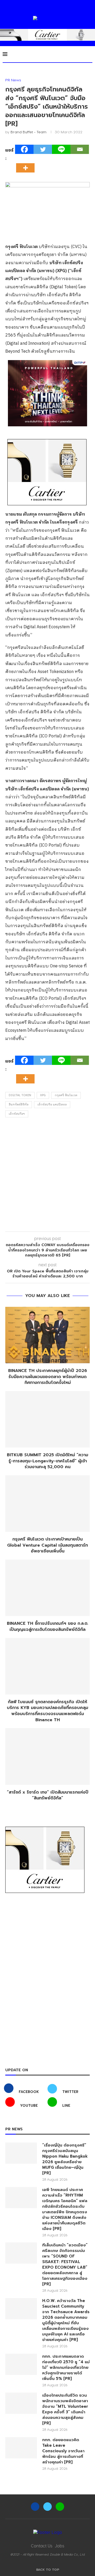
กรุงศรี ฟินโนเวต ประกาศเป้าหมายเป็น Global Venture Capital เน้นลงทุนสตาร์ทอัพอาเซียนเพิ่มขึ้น (47, 1545)
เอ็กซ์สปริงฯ (17, 1114)
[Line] (61, 149)
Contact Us (42, 2546)
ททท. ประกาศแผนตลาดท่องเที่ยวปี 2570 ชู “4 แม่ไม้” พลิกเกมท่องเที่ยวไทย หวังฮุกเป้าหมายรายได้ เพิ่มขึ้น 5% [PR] (66, 2368)
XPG (43, 1095)
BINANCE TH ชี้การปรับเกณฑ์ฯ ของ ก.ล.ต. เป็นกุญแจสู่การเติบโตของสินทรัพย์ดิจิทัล (47, 1626)
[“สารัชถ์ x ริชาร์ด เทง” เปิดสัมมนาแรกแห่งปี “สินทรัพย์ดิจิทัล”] (47, 1756)
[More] (27, 163)
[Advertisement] (47, 1176)
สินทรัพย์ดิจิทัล (19, 1105)
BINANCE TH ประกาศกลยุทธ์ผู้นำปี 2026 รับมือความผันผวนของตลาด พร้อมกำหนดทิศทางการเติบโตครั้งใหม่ (48, 1377)
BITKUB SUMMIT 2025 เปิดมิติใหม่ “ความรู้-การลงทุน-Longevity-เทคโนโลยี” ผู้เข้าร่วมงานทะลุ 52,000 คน (47, 1461)
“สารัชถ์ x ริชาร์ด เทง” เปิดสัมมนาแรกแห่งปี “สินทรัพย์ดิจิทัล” (48, 1795)
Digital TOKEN (20, 1095)
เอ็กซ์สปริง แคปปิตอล (52, 1105)
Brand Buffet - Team (28, 132)
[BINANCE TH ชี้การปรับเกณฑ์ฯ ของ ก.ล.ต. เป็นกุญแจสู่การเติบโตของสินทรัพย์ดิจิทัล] (47, 1588)
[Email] (80, 149)
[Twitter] (43, 149)
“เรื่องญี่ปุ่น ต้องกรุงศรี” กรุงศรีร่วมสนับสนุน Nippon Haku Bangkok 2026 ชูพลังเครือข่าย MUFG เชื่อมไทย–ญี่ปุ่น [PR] (65, 2159)
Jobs (60, 2546)
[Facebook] (24, 149)
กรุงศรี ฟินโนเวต (66, 1095)
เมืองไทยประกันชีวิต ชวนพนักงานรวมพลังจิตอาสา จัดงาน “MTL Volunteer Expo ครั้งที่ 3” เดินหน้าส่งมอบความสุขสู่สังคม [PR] (65, 2409)
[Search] (90, 54)
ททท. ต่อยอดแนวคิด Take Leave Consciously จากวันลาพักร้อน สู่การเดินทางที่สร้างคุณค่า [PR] (63, 2451)
